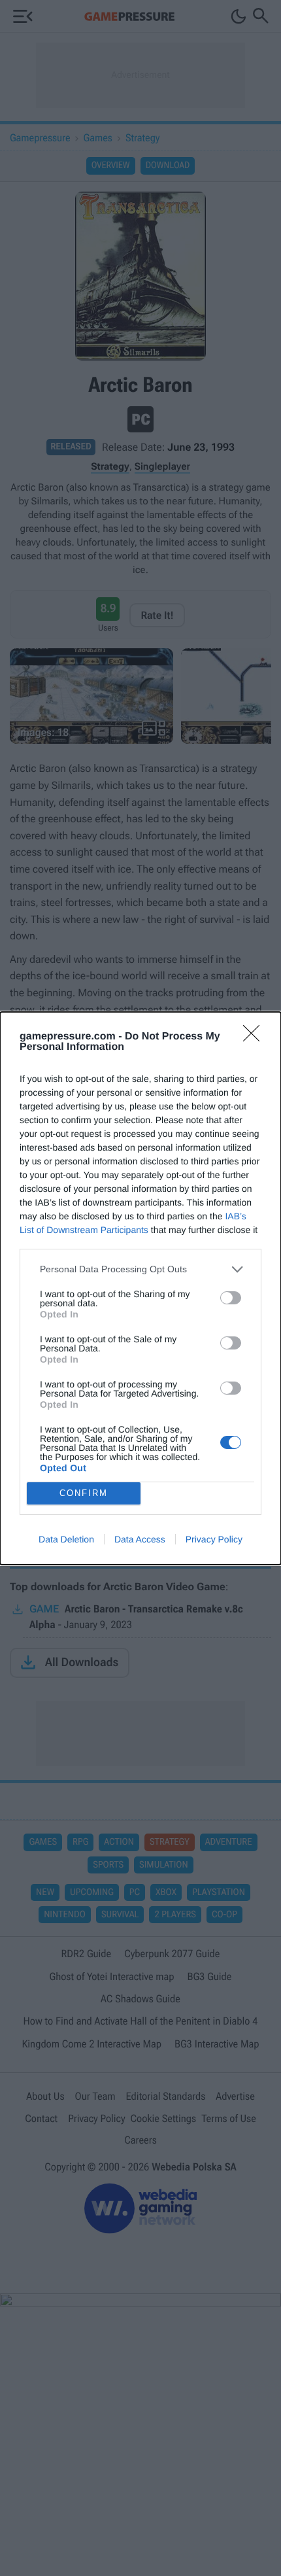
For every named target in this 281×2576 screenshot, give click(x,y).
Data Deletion (66, 1539)
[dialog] (140, 1288)
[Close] (256, 1037)
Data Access (140, 1539)
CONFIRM (84, 1493)
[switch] (231, 1298)
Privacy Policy (214, 1539)
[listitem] (140, 1269)
